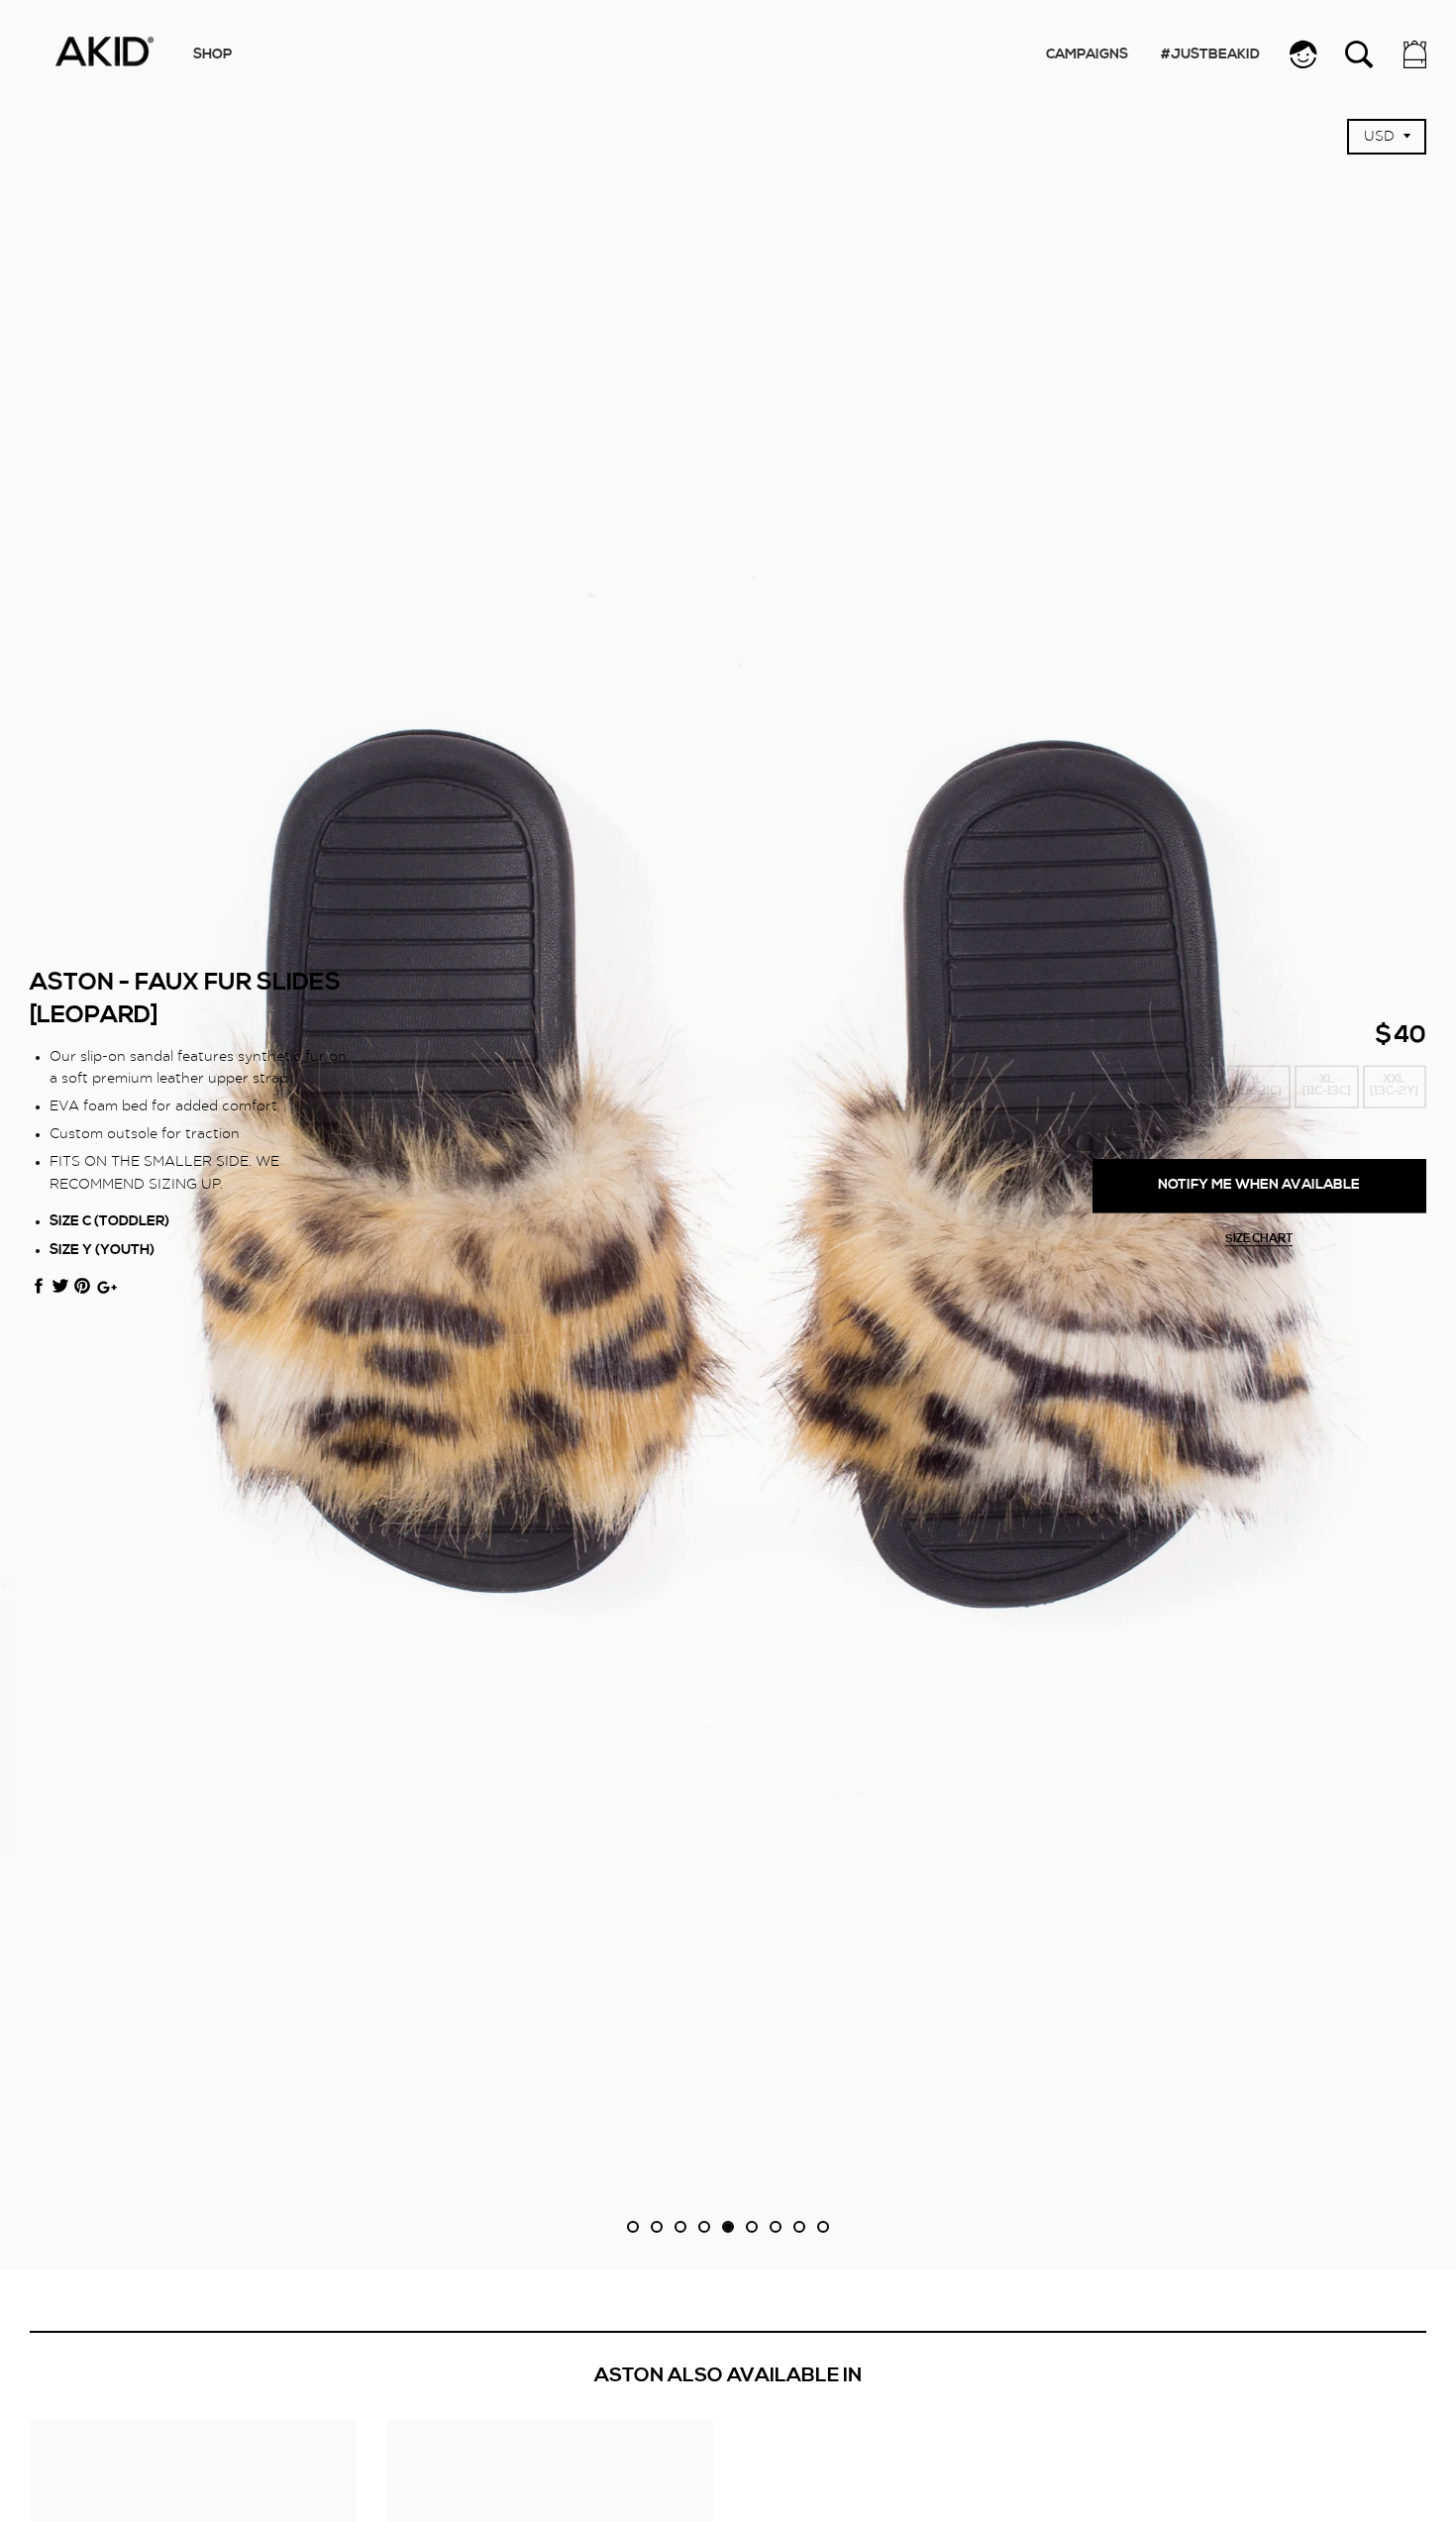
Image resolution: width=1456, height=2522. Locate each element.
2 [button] (657, 2227)
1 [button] (633, 2227)
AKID (104, 52)
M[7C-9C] (1192, 1087)
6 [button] (752, 2227)
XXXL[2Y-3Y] (1124, 1133)
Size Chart (1259, 1239)
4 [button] (704, 2227)
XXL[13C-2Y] (1394, 1087)
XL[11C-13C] (1327, 1087)
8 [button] (799, 2227)
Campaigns (1087, 55)
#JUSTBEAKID (1210, 55)
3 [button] (680, 2227)
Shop (212, 55)
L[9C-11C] (1259, 1087)
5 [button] (728, 2227)
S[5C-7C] (1124, 1087)
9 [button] (823, 2227)
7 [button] (776, 2227)
